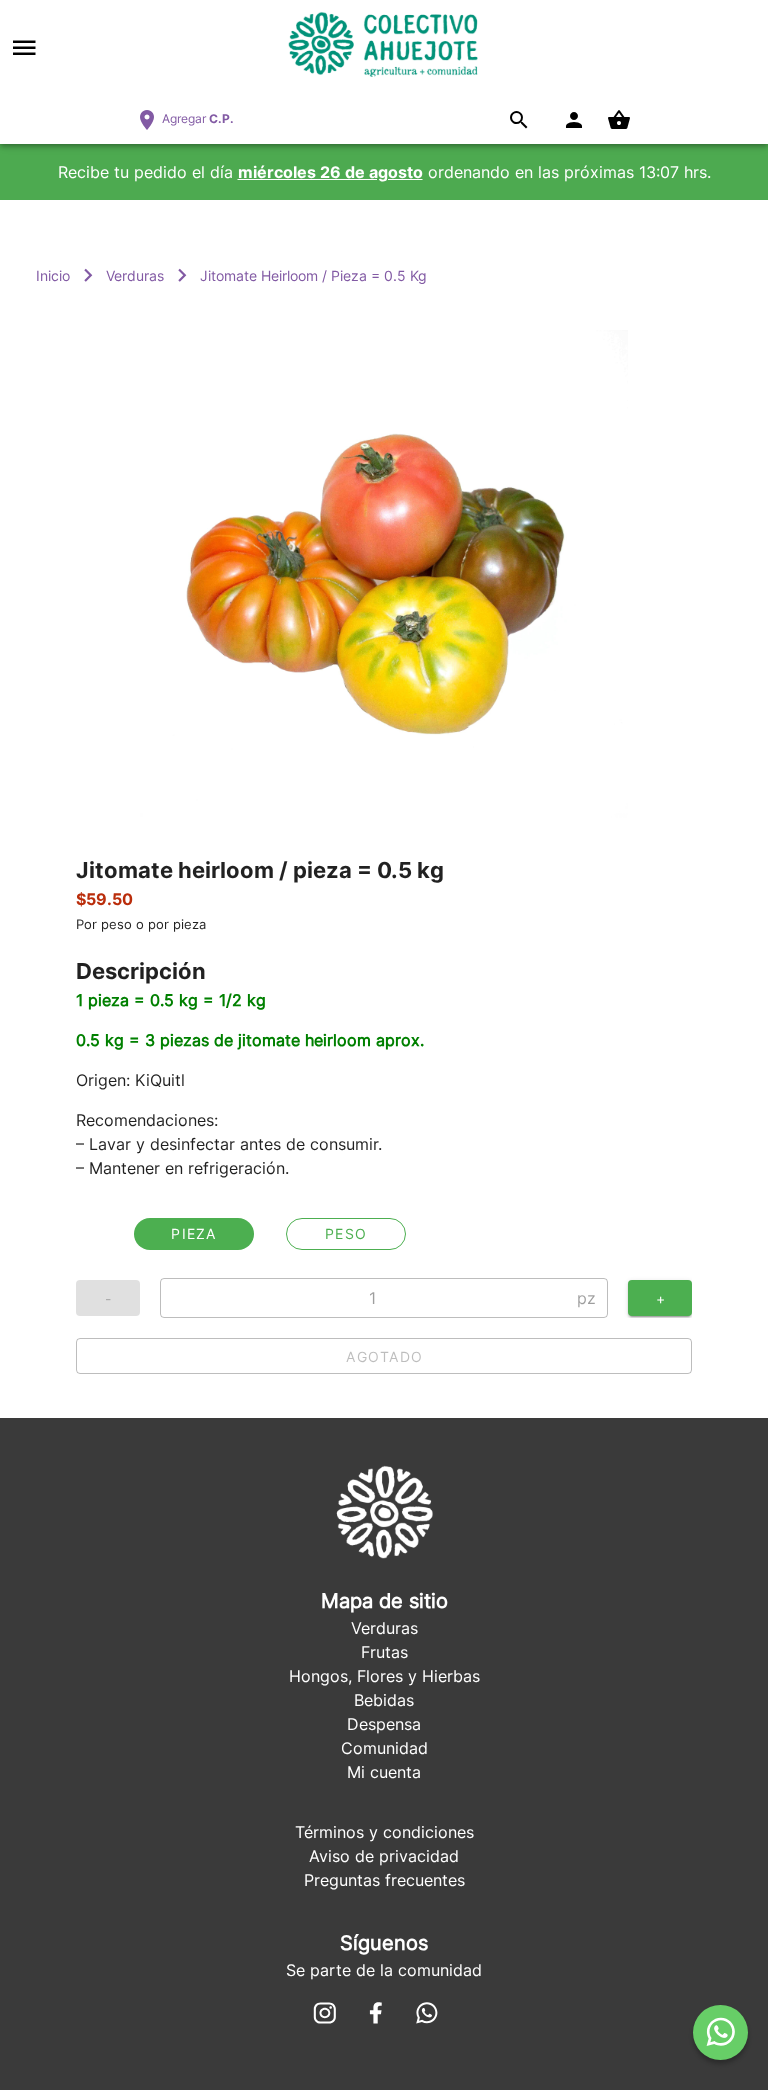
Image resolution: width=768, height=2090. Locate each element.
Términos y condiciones (384, 1832)
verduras (135, 275)
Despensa (384, 1724)
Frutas (384, 1652)
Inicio (53, 275)
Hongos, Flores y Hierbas (384, 1676)
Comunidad (384, 1748)
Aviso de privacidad (384, 1856)
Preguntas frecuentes (384, 1880)
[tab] (194, 1234)
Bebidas (384, 1700)
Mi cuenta (384, 1772)
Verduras (384, 1628)
